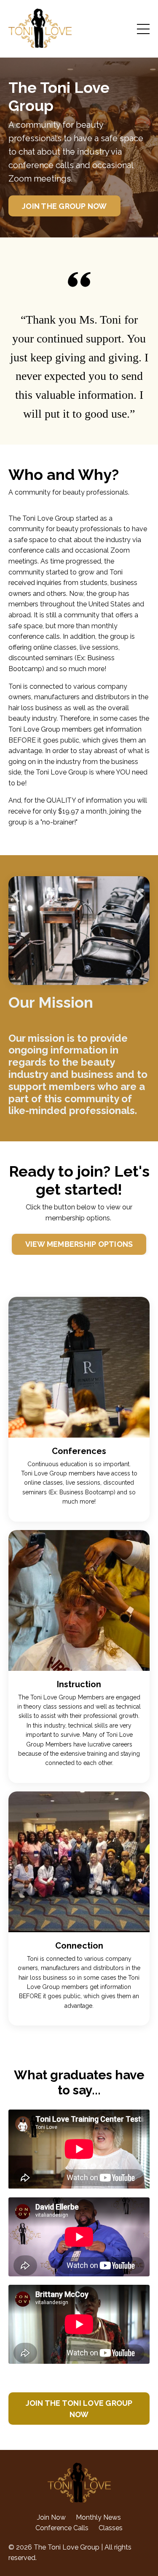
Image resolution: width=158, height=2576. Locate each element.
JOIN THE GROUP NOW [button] (64, 206)
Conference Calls (62, 2528)
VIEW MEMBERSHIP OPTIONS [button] (79, 1244)
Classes (111, 2528)
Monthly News (98, 2517)
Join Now (51, 2517)
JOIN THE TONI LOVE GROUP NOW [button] (79, 2409)
